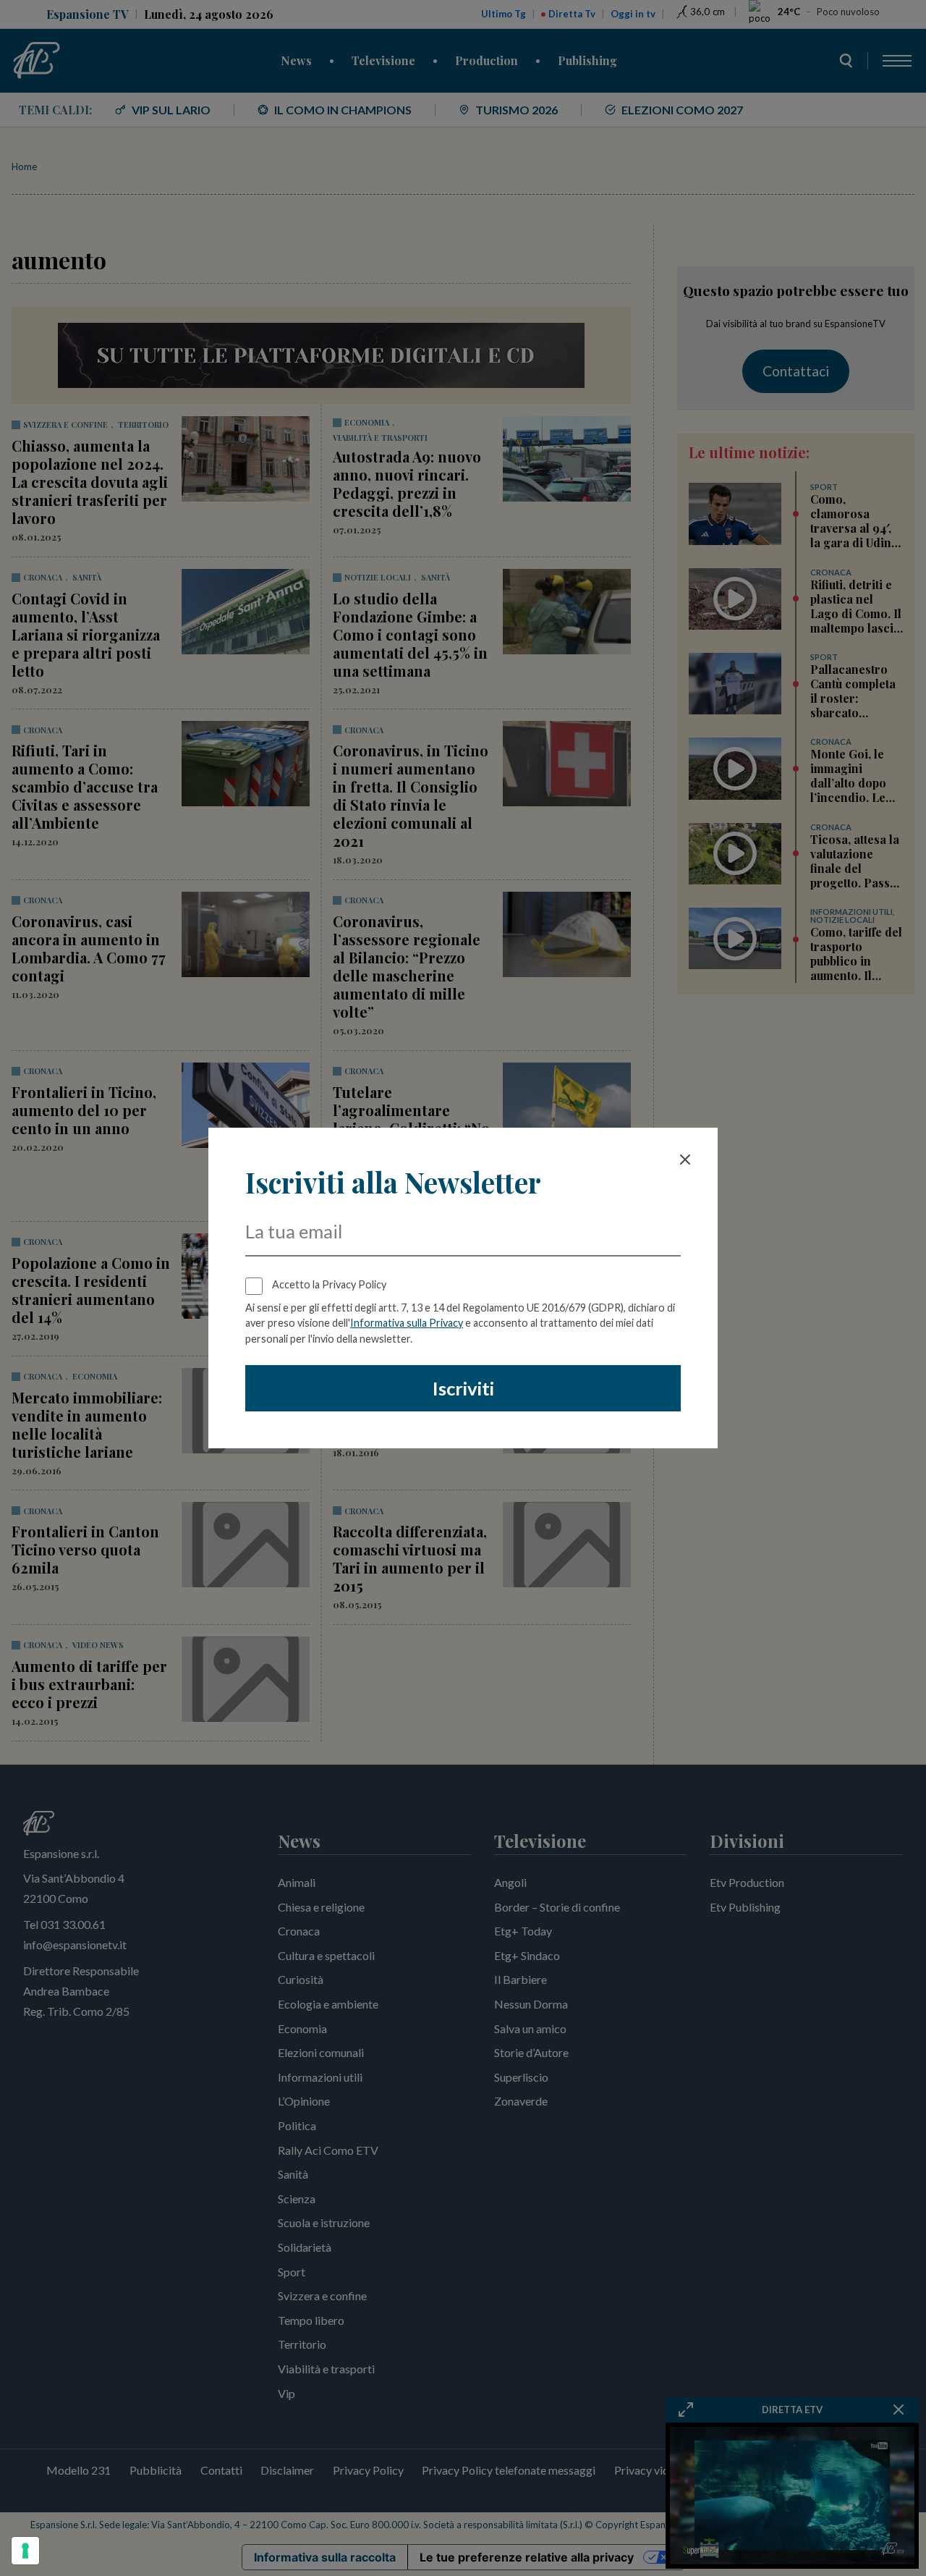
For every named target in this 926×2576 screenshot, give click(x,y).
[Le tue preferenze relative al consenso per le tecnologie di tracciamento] (25, 2551)
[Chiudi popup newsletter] (685, 1160)
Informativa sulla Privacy (407, 1323)
